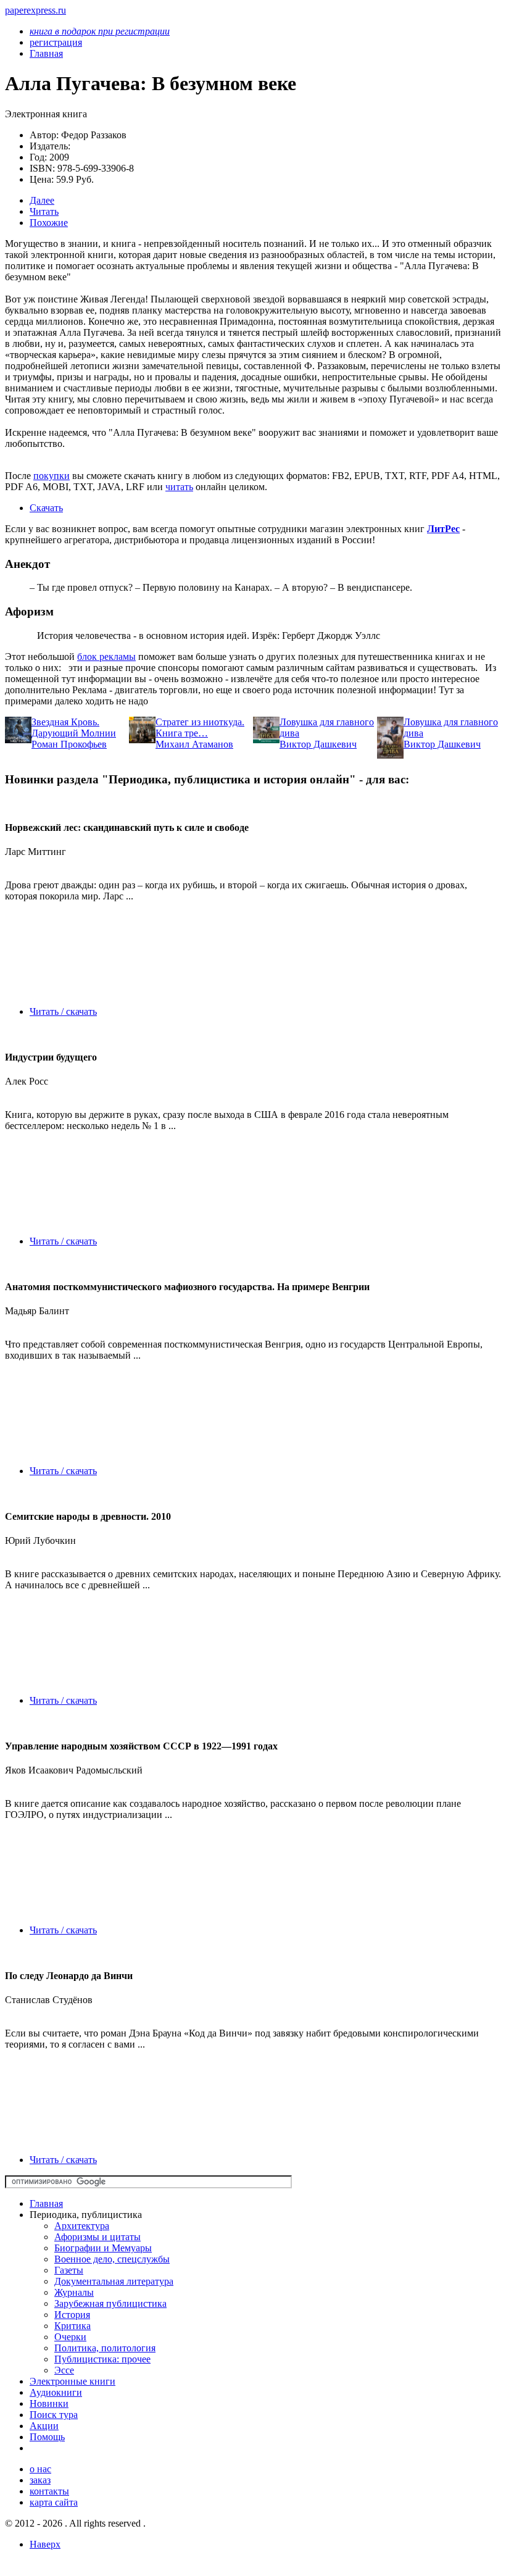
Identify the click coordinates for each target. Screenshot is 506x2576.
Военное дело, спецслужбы (112, 2259)
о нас (40, 2469)
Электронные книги (73, 2381)
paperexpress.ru (35, 10)
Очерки (70, 2337)
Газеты (69, 2270)
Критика (73, 2326)
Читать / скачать (63, 1011)
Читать (44, 211)
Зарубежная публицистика (110, 2303)
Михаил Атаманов (194, 744)
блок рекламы (106, 657)
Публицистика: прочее (102, 2359)
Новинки (49, 2403)
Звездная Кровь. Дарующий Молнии (74, 727)
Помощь (47, 2437)
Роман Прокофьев (69, 744)
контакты (49, 2491)
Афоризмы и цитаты (97, 2237)
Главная (46, 2203)
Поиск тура (54, 2415)
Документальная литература (114, 2281)
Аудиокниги (56, 2392)
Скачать (46, 508)
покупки (52, 476)
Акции (44, 2426)
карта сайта (54, 2502)
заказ (40, 2480)
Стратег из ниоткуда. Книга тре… (200, 727)
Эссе (64, 2370)
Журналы (74, 2292)
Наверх (45, 2544)
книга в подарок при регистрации (100, 31)
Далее (42, 200)
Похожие (49, 223)
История (72, 2315)
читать (179, 487)
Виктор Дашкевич (318, 744)
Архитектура (82, 2226)
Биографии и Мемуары (103, 2248)
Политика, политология (105, 2348)
